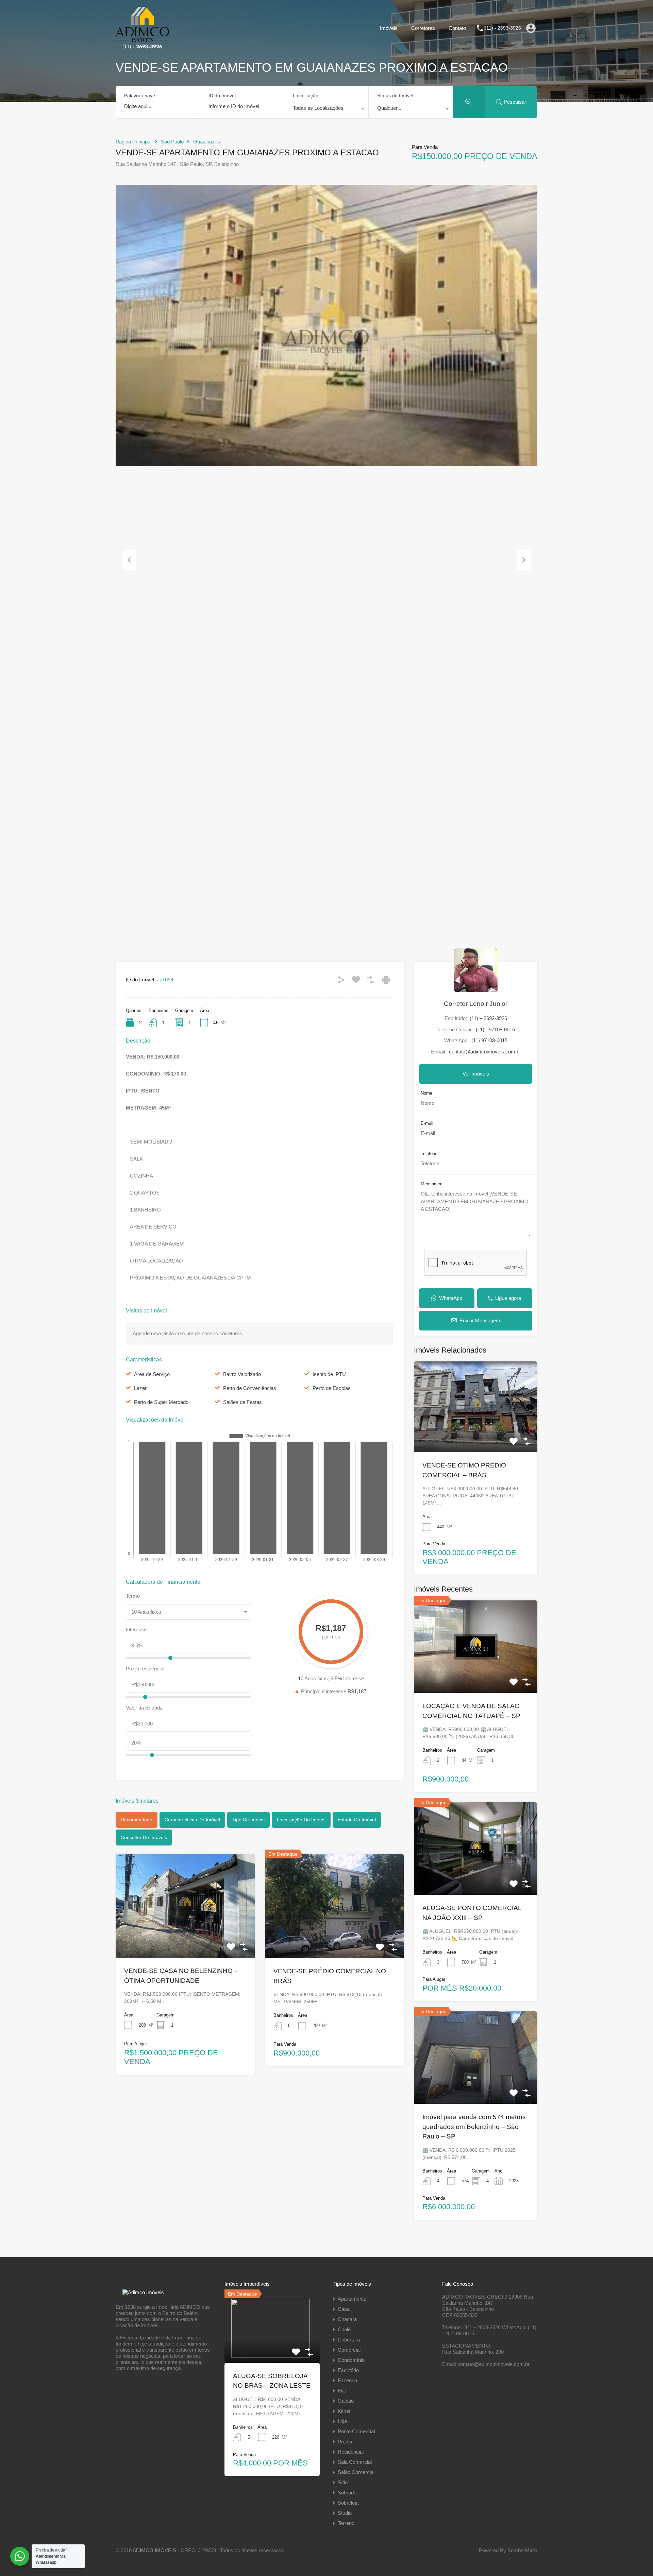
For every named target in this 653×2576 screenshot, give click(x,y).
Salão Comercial (356, 2472)
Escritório (348, 2370)
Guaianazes (207, 142)
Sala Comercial (355, 2462)
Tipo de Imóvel (248, 1820)
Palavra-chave (140, 96)
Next (524, 560)
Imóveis (389, 28)
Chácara (347, 2319)
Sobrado (347, 2493)
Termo (133, 1596)
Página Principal (133, 142)
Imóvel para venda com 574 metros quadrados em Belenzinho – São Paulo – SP (474, 2127)
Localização (306, 96)
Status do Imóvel (395, 96)
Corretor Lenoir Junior (476, 1004)
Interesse (136, 1629)
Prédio (345, 2442)
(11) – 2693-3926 (488, 1018)
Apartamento (352, 2299)
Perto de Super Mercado (161, 1402)
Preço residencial (145, 1669)
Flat (342, 2391)
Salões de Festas (242, 1402)
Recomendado (137, 1820)
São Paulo (172, 142)
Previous (129, 560)
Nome (426, 1093)
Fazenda (347, 2380)
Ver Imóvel (185, 1937)
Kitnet (344, 2411)
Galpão (346, 2401)
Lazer (140, 1388)
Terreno (346, 2523)
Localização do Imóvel (301, 1820)
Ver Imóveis (476, 1074)
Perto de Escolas (332, 1388)
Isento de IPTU (329, 1374)
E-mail (427, 1123)
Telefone (429, 1154)
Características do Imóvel (192, 1820)
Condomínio (351, 2360)
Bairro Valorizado (242, 1374)
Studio (345, 2513)
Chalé (344, 2329)
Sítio (343, 2482)
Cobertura (349, 2340)
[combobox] (326, 110)
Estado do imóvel (357, 1820)
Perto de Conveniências (250, 1388)
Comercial (349, 2350)
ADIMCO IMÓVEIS (154, 2550)
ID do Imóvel (222, 96)
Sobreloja (348, 2503)
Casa (344, 2309)
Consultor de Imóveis (144, 1837)
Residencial (351, 2452)
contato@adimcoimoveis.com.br (485, 1052)
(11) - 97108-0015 (495, 1029)
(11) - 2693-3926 (503, 28)
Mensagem (432, 1184)
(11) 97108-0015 (489, 1040)
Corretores (423, 28)
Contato (457, 28)
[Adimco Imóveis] (142, 46)
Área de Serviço (152, 1374)
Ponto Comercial (356, 2431)
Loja (342, 2421)
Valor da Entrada (144, 1708)
